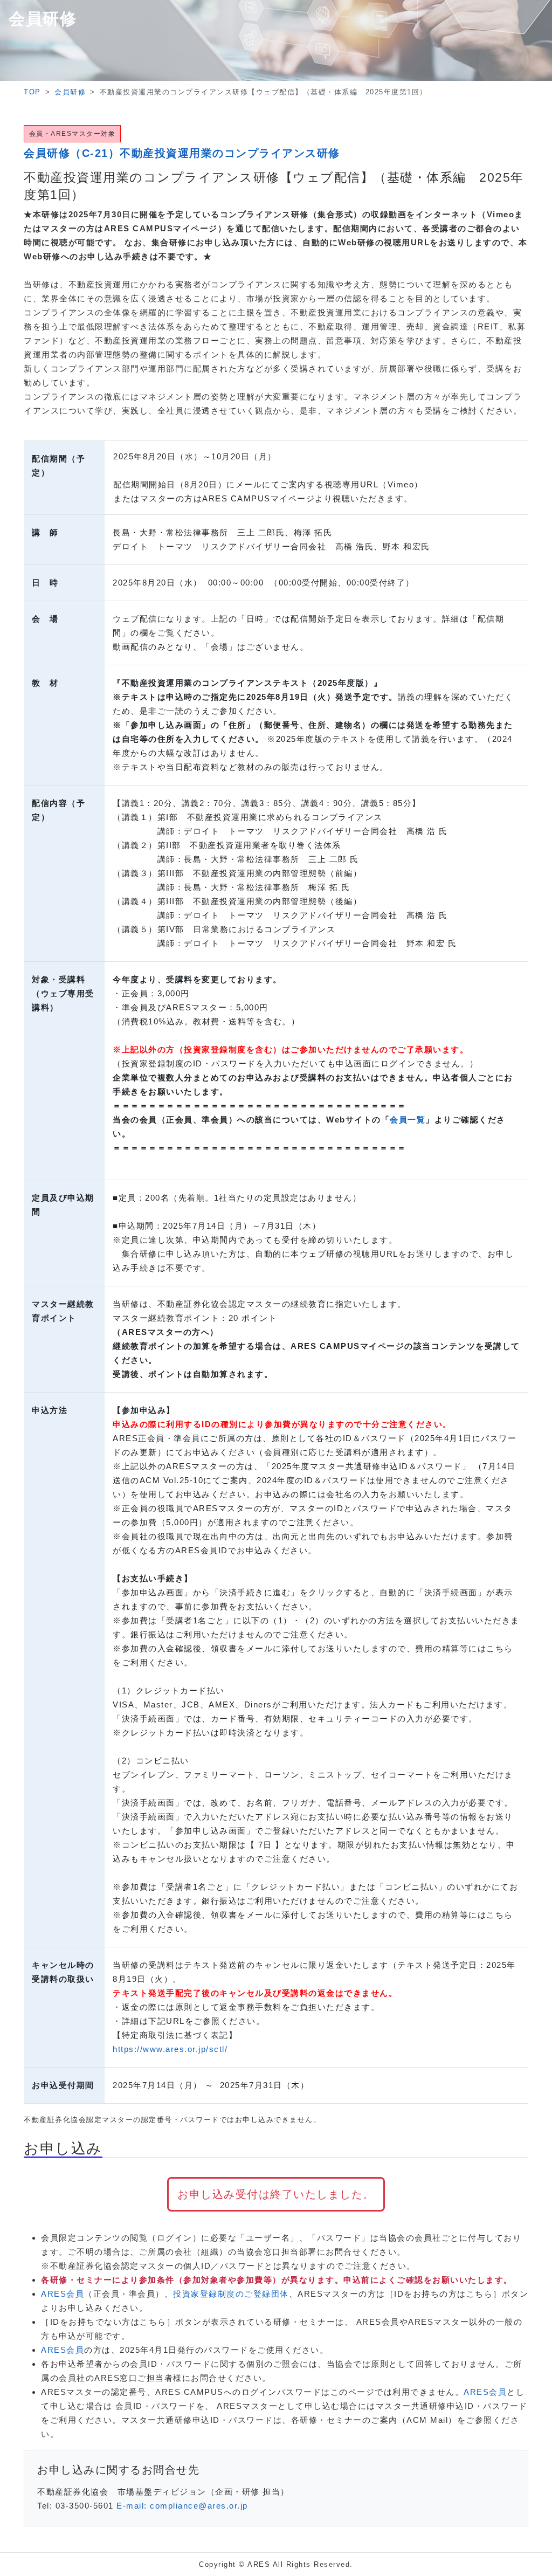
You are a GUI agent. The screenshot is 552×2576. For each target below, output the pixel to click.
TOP (32, 92)
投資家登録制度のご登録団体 (231, 2294)
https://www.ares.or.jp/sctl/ (170, 2049)
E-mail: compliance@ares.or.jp (182, 2506)
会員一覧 (408, 1120)
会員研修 (70, 92)
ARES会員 (63, 2294)
